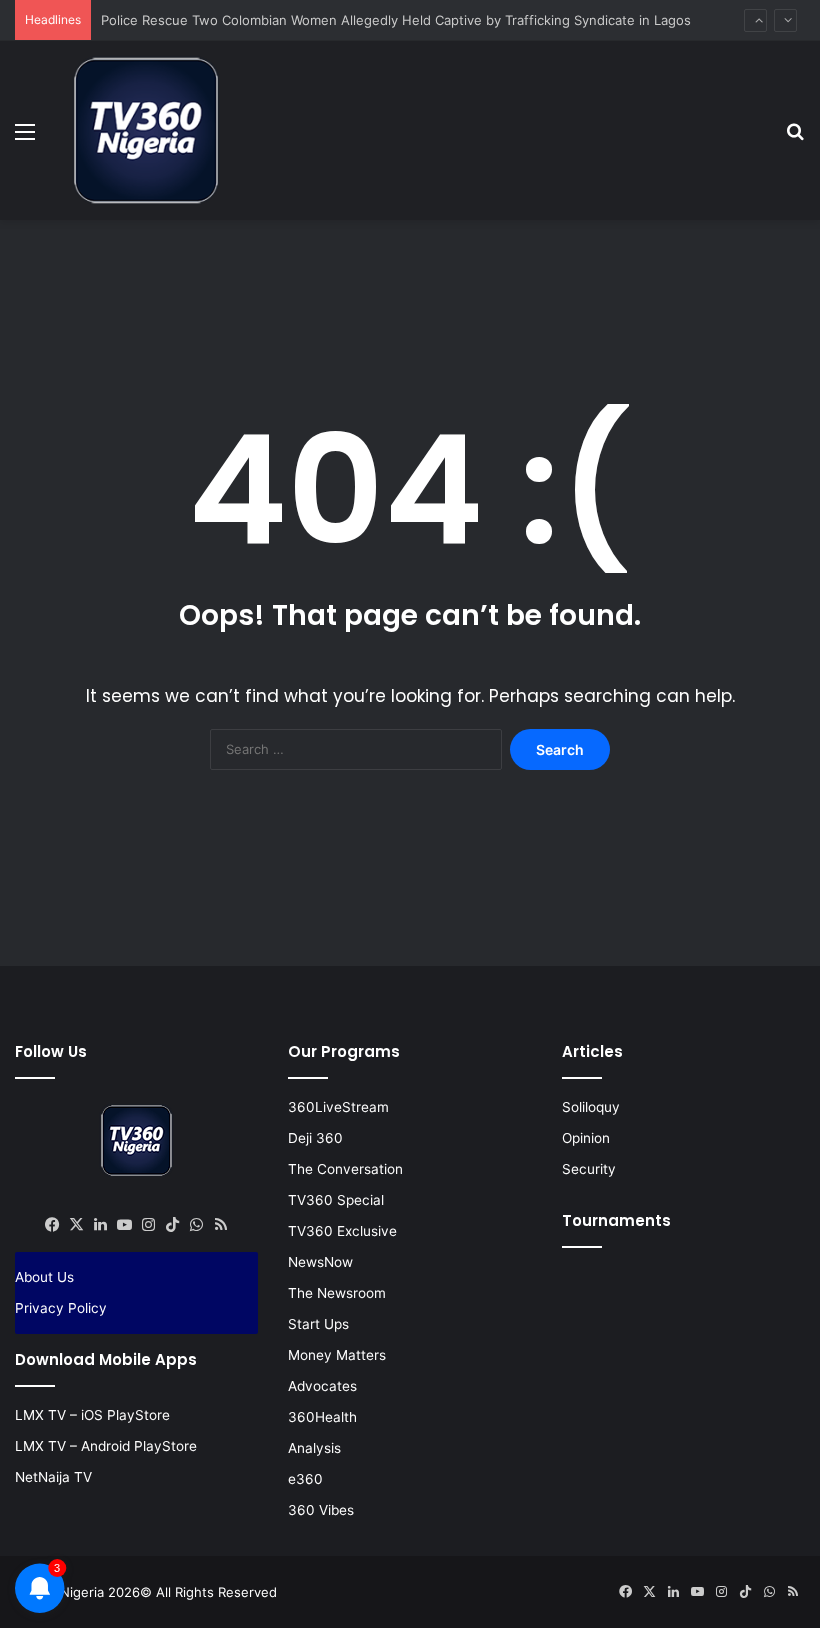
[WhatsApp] (197, 1225)
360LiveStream (338, 1107)
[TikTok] (173, 1225)
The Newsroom (337, 1293)
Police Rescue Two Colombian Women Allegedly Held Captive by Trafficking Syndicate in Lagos (396, 20)
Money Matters (337, 1355)
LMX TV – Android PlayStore (106, 1446)
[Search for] (795, 138)
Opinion (586, 1138)
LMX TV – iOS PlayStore (92, 1415)
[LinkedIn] (101, 1225)
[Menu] (25, 138)
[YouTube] (125, 1225)
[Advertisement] (410, 285)
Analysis (314, 1448)
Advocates (322, 1386)
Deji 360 (315, 1138)
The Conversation (345, 1169)
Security (589, 1169)
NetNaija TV (53, 1477)
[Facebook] (53, 1225)
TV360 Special (336, 1200)
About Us (44, 1277)
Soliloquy (591, 1107)
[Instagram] (149, 1225)
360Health (322, 1417)
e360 (305, 1479)
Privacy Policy (61, 1308)
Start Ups (318, 1324)
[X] (77, 1225)
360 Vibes (321, 1510)
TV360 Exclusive (342, 1231)
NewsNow (320, 1262)
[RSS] (221, 1225)
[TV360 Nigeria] (146, 130)
